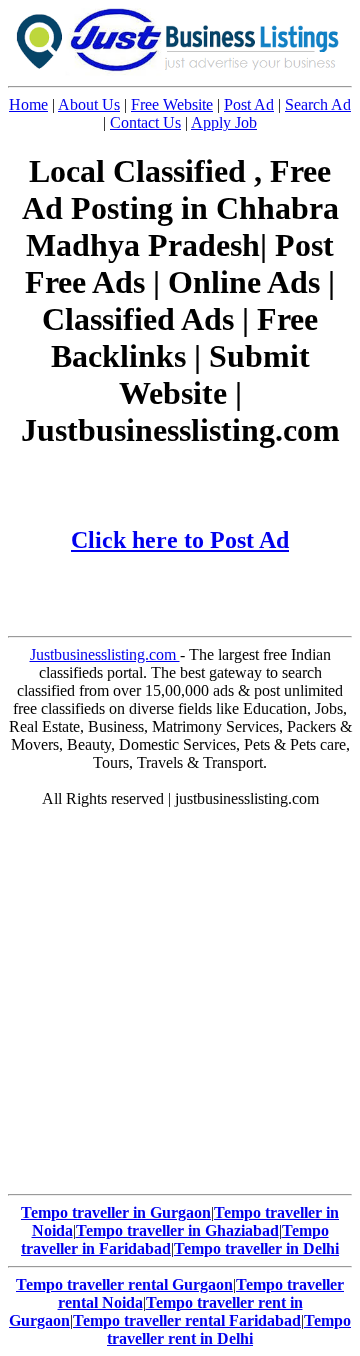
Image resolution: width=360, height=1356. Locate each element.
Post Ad (249, 104)
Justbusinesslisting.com (105, 654)
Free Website (172, 104)
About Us (89, 104)
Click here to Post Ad (180, 540)
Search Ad (318, 104)
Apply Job (224, 122)
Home (28, 104)
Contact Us (145, 122)
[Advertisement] (180, 1006)
